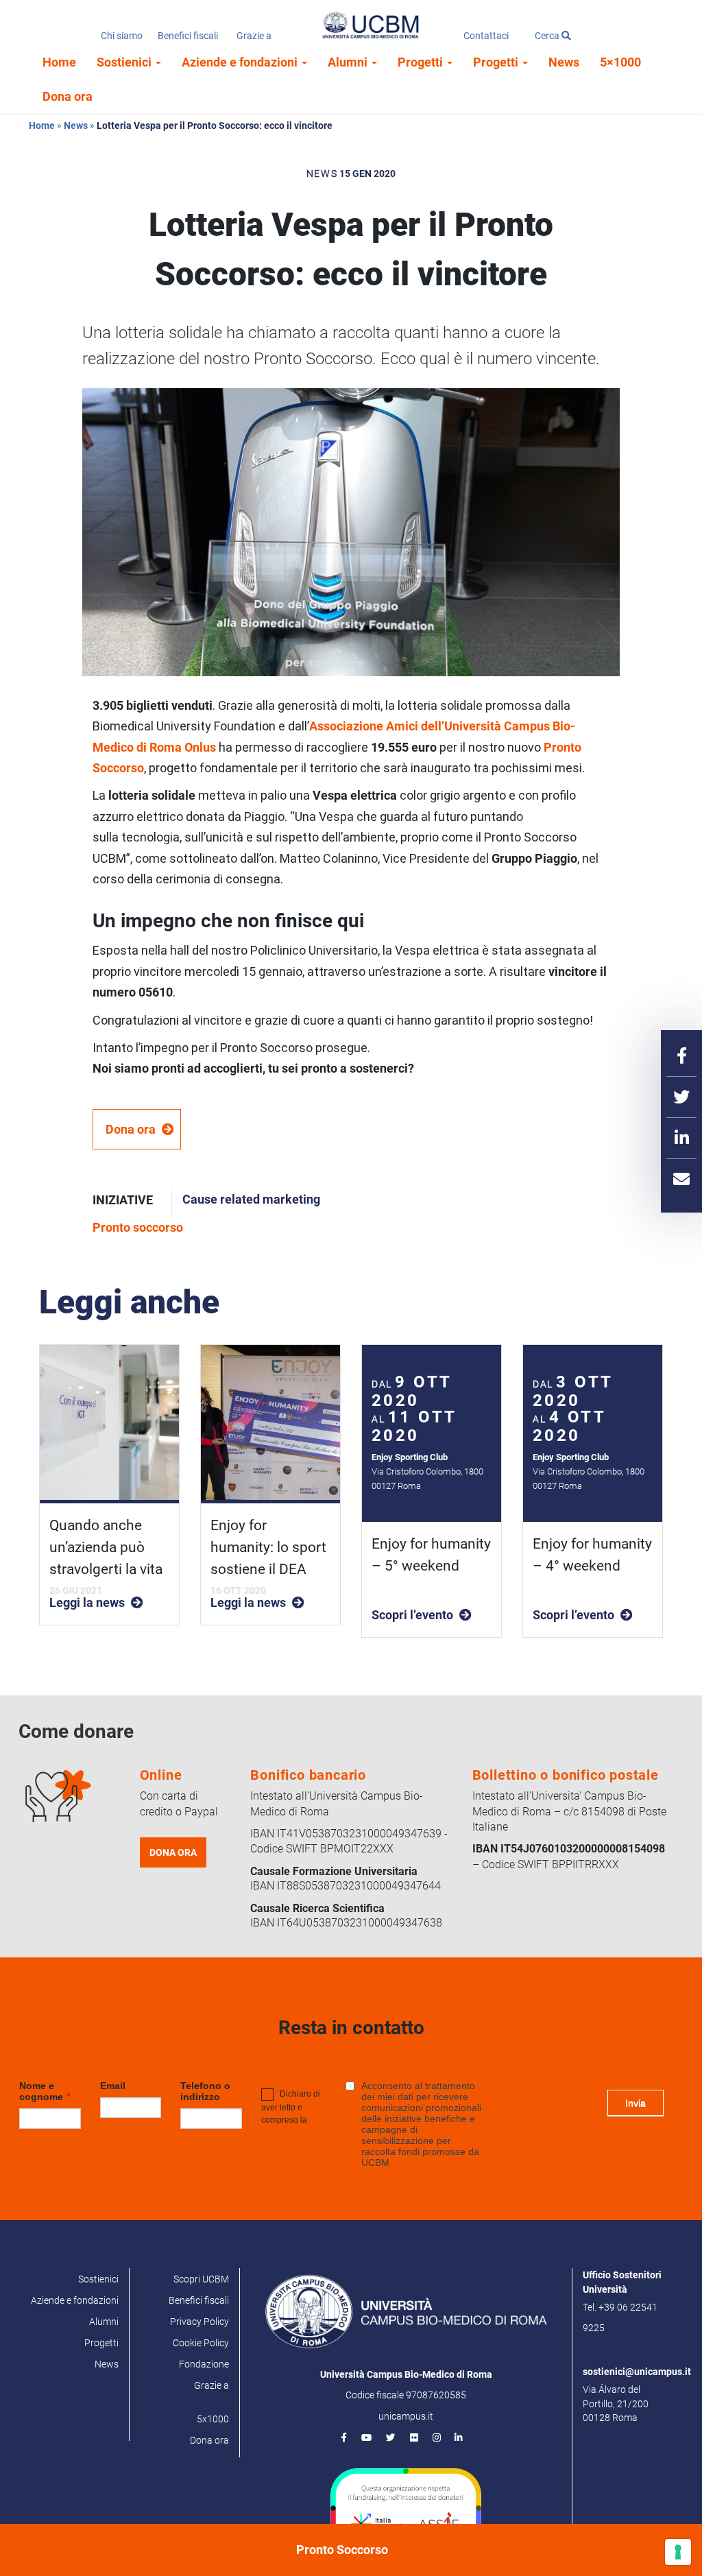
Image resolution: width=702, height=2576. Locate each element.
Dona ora (68, 96)
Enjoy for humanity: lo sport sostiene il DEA (268, 1547)
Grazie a (254, 36)
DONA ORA (173, 1852)
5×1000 (620, 62)
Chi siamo (122, 36)
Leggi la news (87, 1602)
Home (59, 62)
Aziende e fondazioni (241, 62)
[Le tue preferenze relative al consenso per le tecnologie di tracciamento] (678, 2552)
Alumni (349, 62)
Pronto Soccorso (342, 2550)
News (564, 62)
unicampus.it (406, 2416)
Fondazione (204, 2364)
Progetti (422, 62)
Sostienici (125, 62)
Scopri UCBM (201, 2279)
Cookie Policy (201, 2343)
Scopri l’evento (412, 1615)
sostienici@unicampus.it (637, 2372)
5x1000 (213, 2419)
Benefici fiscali (188, 36)
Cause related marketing (251, 1199)
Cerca (548, 36)
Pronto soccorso (138, 1227)
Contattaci (486, 36)
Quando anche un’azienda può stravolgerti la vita (106, 1547)
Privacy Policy (199, 2322)
